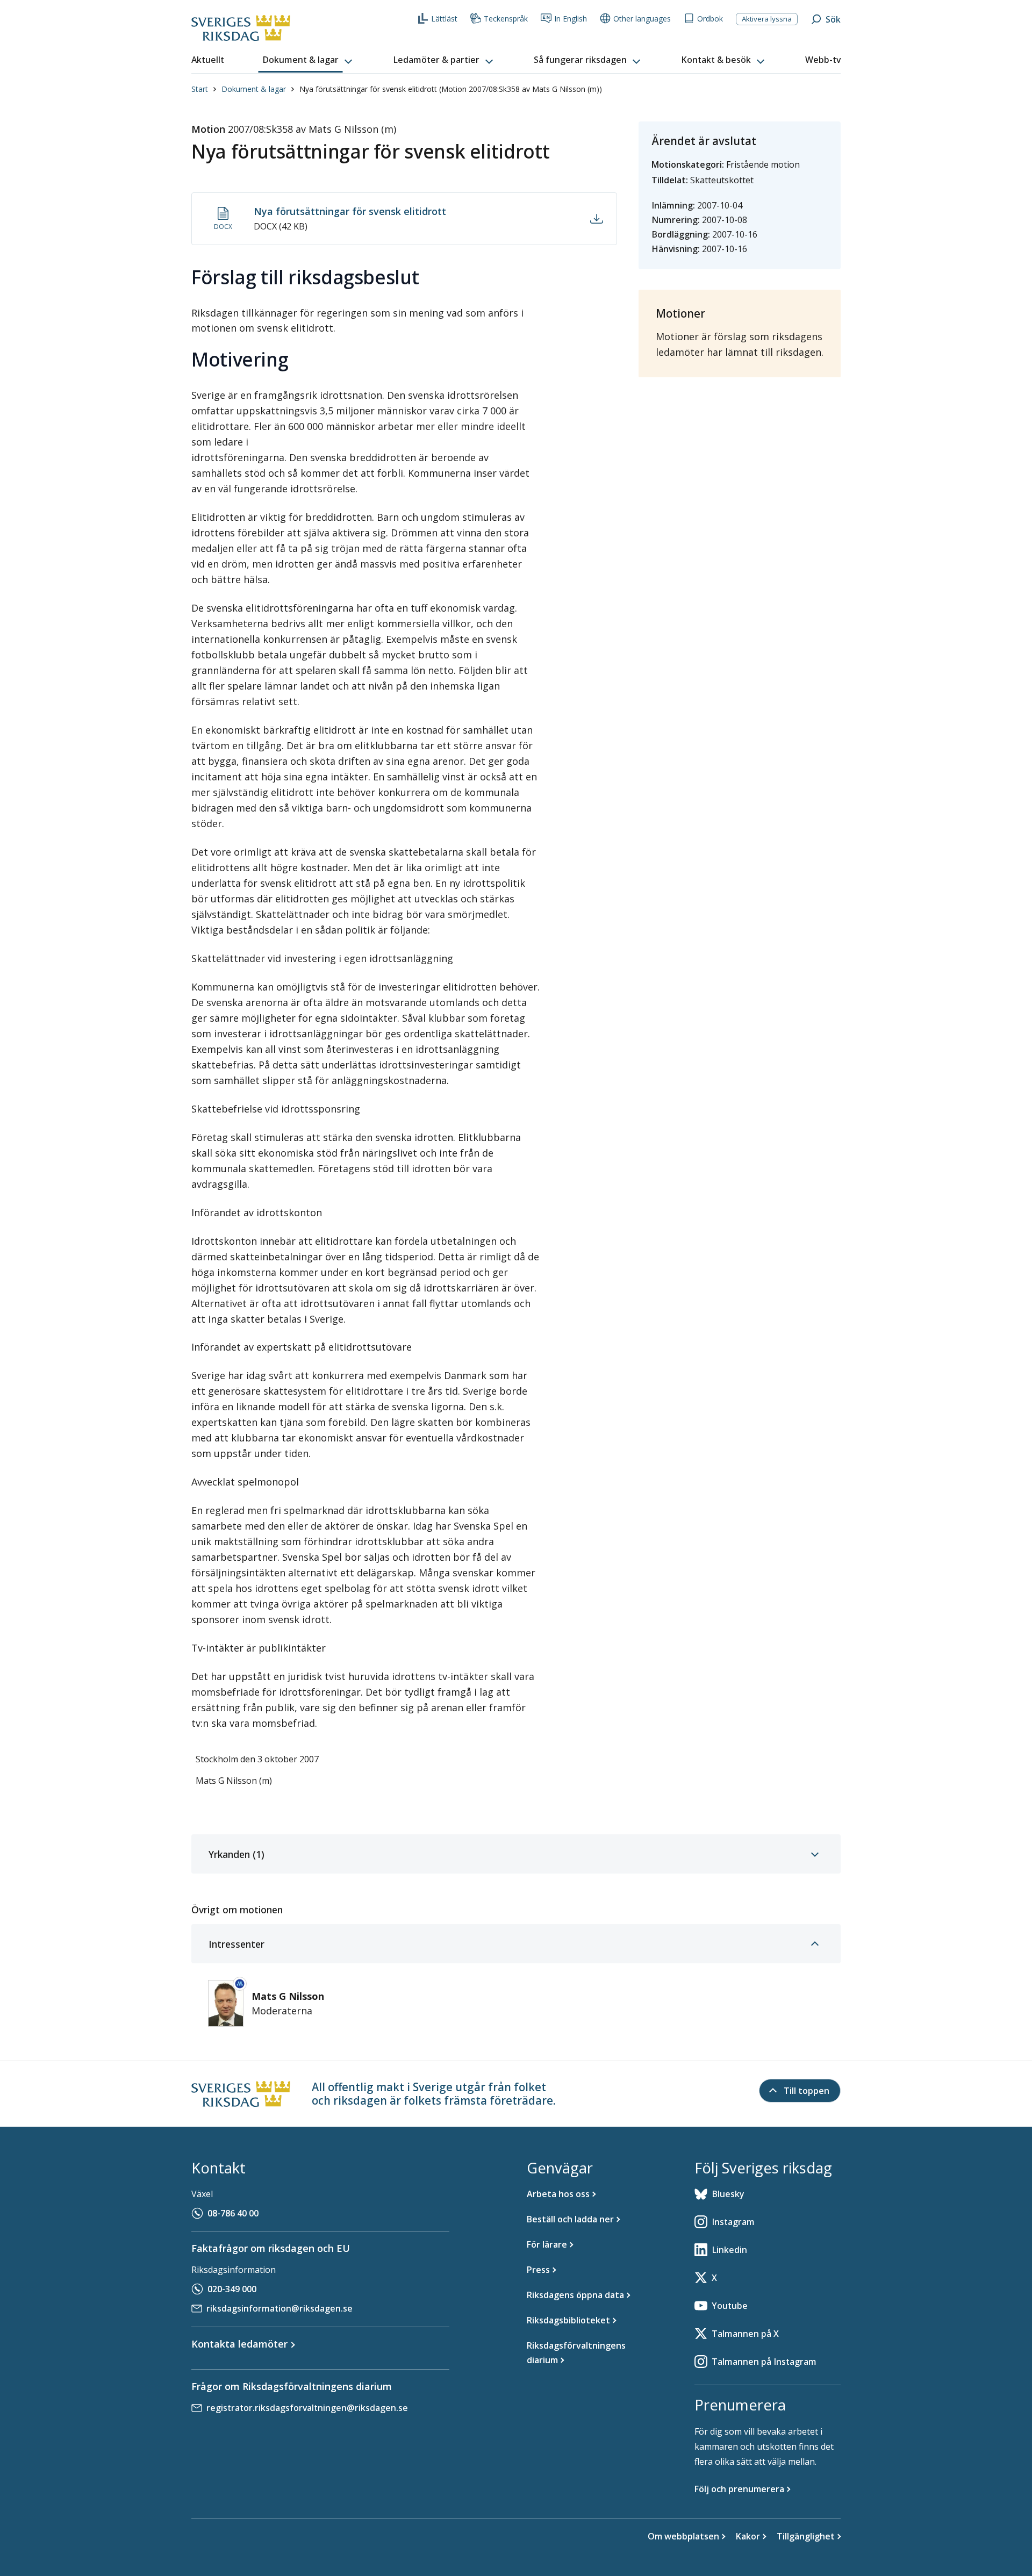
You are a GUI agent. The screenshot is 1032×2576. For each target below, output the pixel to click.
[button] (309, 60)
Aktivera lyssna (767, 19)
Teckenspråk (506, 19)
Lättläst (444, 19)
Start (200, 89)
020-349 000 (232, 2289)
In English (571, 19)
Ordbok (710, 19)
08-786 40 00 (233, 2213)
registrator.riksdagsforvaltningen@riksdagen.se (307, 2408)
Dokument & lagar (254, 89)
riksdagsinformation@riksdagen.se (279, 2308)
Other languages (642, 19)
